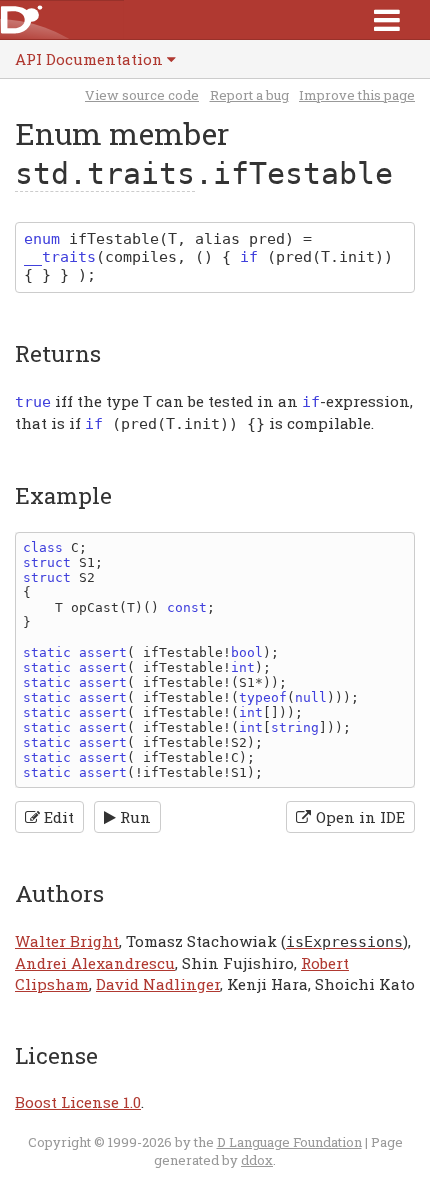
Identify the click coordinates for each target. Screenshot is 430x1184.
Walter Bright (67, 941)
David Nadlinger (158, 984)
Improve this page (357, 95)
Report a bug (249, 95)
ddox (257, 1160)
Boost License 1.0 (78, 1102)
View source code (142, 95)
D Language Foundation (289, 1142)
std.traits (105, 173)
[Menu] (387, 19)
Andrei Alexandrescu (95, 963)
